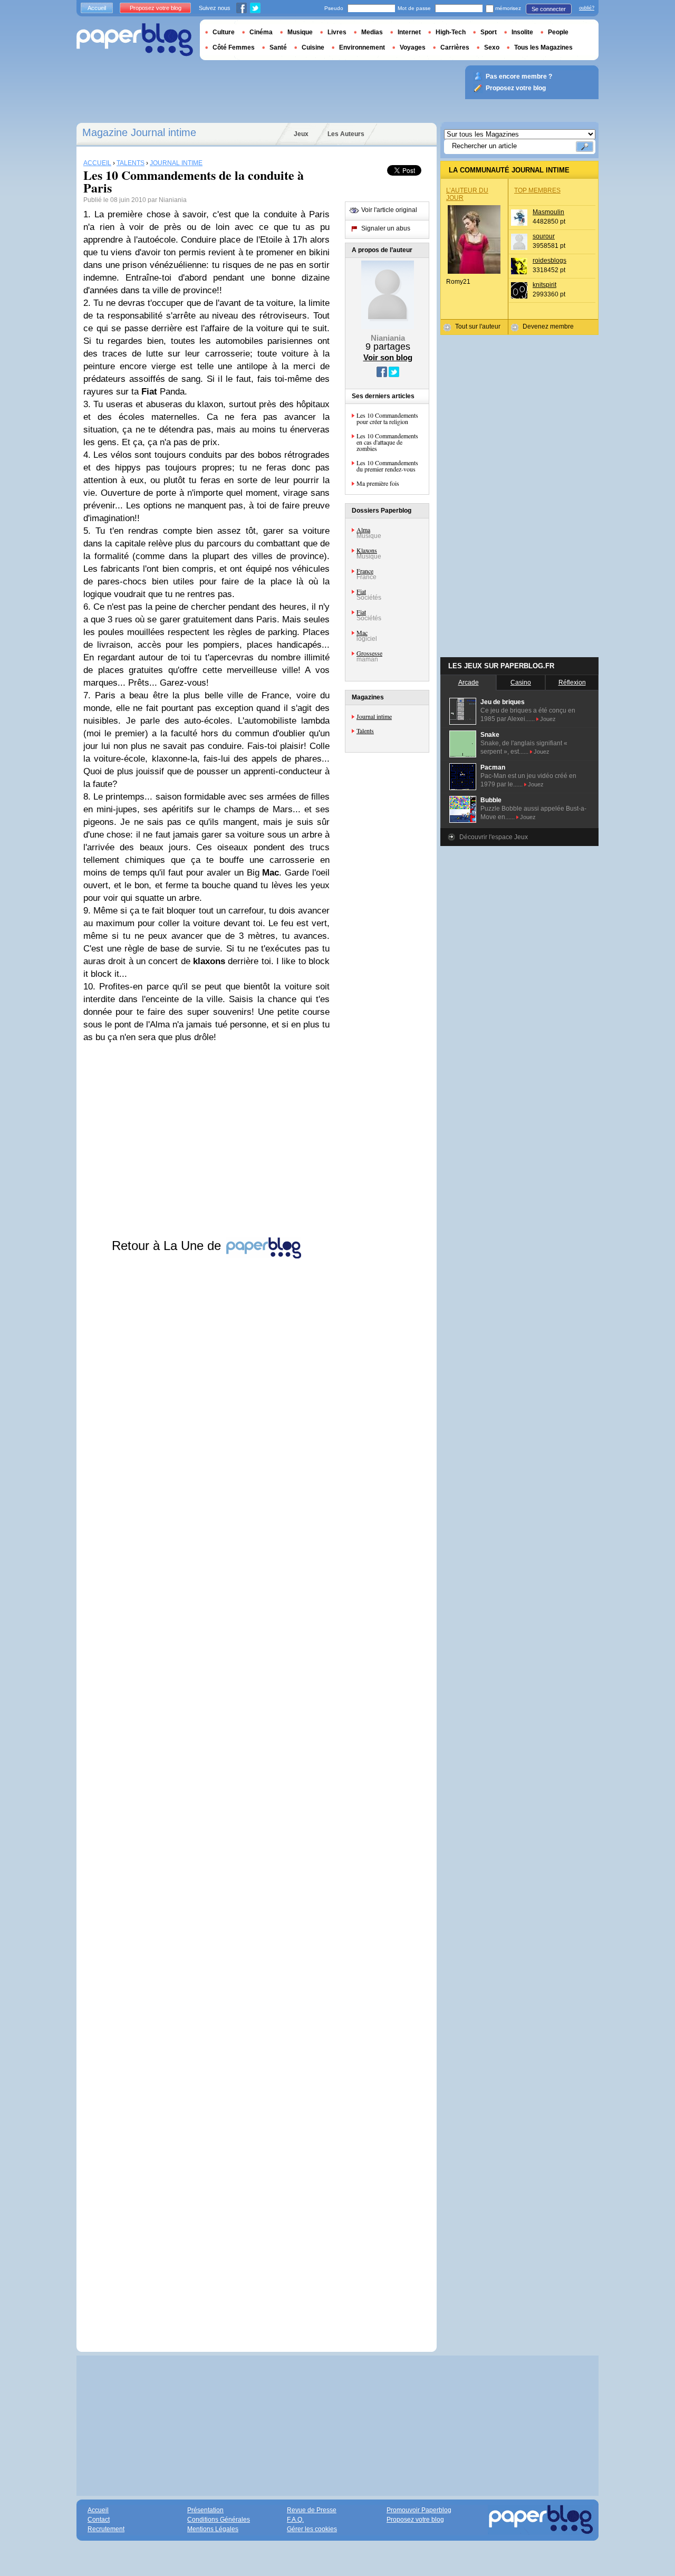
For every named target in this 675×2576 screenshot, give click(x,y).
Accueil (97, 8)
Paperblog (135, 40)
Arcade (469, 683)
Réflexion (572, 683)
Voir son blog (388, 357)
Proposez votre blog (156, 8)
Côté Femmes (234, 47)
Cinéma (261, 32)
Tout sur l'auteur (478, 326)
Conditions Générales (219, 2520)
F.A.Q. (295, 2520)
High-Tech (451, 32)
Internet (409, 32)
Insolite (522, 32)
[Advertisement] (206, 1795)
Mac (362, 632)
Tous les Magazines (543, 47)
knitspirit (544, 285)
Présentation (205, 2510)
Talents (365, 730)
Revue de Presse (312, 2510)
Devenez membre (548, 326)
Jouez (548, 719)
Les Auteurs (346, 134)
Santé (278, 47)
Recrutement (106, 2529)
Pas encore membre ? (519, 76)
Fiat (361, 591)
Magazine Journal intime (139, 132)
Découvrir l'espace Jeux (494, 837)
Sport (489, 32)
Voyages (413, 47)
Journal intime (374, 716)
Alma (363, 530)
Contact (99, 2520)
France (365, 571)
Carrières (455, 47)
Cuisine (313, 47)
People (558, 32)
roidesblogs (549, 261)
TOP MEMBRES (537, 190)
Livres (337, 32)
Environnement (362, 47)
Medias (372, 32)
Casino (521, 683)
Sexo (492, 47)
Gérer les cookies (312, 2529)
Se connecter (549, 9)
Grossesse (369, 653)
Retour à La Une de (168, 1246)
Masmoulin (548, 212)
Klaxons (367, 550)
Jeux (301, 134)
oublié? (587, 8)
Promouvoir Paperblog (419, 2510)
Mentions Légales (213, 2529)
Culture (224, 32)
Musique (300, 32)
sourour (544, 236)
